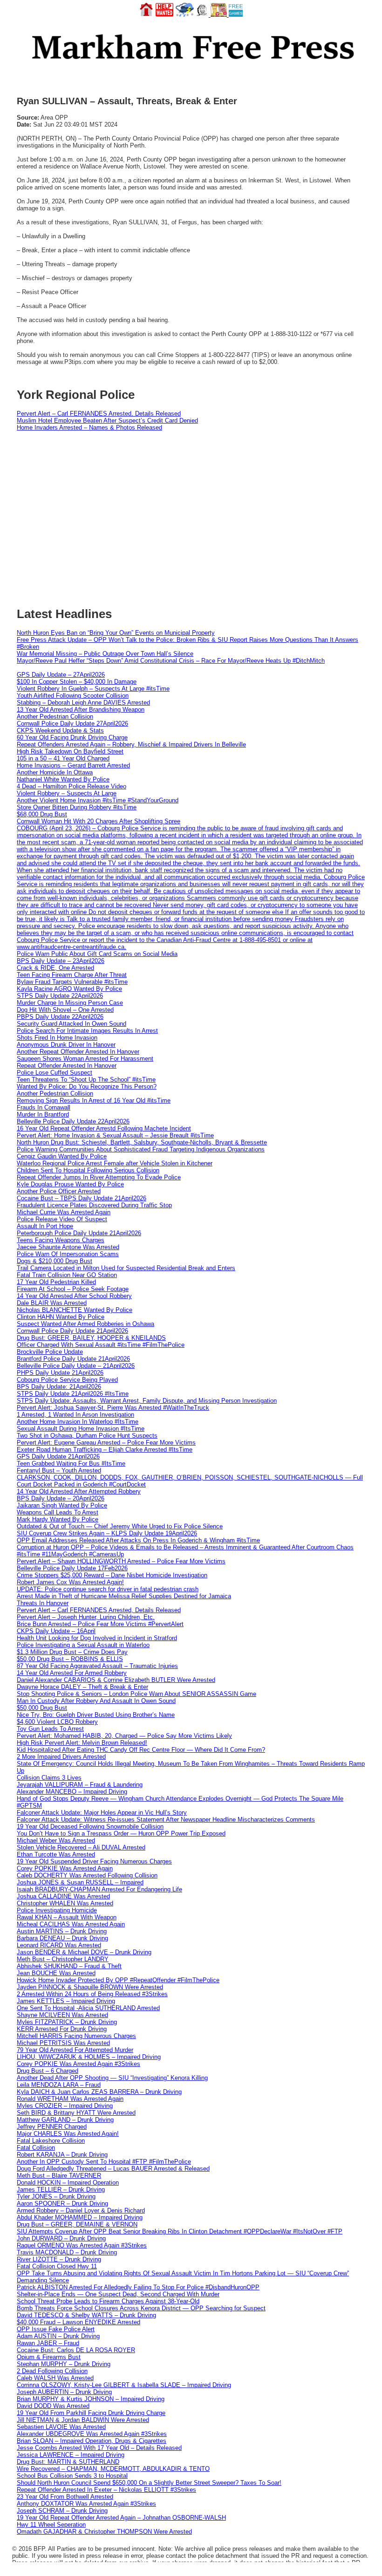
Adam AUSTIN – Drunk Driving (58, 2336)
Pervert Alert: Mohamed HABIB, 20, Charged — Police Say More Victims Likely (124, 1736)
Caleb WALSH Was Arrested (55, 2378)
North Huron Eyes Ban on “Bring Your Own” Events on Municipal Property (116, 633)
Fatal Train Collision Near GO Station (67, 1275)
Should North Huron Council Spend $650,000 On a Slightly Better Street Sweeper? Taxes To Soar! (149, 2483)
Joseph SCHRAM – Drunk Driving (62, 2511)
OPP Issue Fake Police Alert (56, 2329)
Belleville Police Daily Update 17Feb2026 (72, 1568)
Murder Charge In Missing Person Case (70, 1003)
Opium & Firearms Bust (49, 2357)
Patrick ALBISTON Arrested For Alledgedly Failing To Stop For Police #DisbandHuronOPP (138, 2287)
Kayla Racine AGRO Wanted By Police (69, 989)
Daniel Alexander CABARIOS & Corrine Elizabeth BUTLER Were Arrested (116, 1680)
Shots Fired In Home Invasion (57, 1038)
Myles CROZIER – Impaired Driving (65, 2106)
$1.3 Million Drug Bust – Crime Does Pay (72, 1652)
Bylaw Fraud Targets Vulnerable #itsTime (72, 982)
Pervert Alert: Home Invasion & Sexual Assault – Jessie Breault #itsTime (115, 1135)
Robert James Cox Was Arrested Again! (70, 1582)
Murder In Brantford (43, 1114)
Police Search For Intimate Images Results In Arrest (87, 1031)
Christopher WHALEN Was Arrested (65, 1903)
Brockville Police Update (50, 1352)
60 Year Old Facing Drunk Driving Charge (72, 737)
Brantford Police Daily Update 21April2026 (73, 1359)
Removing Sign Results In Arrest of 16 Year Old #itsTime (94, 1100)
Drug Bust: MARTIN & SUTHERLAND (68, 2462)
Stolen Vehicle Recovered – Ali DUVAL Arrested (81, 1847)
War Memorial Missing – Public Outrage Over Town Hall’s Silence (105, 654)
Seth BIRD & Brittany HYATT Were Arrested (76, 2113)
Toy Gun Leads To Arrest (50, 1729)
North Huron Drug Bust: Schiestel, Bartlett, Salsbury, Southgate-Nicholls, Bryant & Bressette (142, 1142)
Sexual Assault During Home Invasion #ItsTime (81, 1429)
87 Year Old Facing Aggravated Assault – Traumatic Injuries (97, 1666)
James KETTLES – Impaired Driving (66, 2001)
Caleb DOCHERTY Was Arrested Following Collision (87, 1875)
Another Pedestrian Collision (55, 716)
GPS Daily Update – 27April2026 (61, 675)
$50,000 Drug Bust (42, 1708)
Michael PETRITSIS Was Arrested (63, 2043)
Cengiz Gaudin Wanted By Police (62, 1156)
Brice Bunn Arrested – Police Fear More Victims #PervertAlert (100, 1624)
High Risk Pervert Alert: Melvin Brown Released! (82, 1743)
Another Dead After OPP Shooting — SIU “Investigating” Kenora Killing (112, 2078)
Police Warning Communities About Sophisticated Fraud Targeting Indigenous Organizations (141, 1149)
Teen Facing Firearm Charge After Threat (72, 975)
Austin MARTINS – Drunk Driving (62, 1931)
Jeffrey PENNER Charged (52, 2127)
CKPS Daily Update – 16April (56, 1631)
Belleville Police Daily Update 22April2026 (73, 1121)
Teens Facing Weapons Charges (61, 1240)
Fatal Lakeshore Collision (51, 2141)
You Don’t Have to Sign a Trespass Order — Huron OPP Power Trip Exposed (121, 1833)
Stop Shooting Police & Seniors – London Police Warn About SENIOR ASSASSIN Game (136, 1694)
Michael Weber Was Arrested (56, 1840)
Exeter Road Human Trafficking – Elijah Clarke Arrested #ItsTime (105, 1449)
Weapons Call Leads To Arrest (58, 1512)
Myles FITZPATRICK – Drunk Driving (67, 2022)
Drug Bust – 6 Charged (48, 2071)
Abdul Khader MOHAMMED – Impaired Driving (80, 2217)
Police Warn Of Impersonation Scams (68, 1254)
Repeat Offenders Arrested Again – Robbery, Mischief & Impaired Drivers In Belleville (131, 744)
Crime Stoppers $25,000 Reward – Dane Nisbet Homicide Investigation (112, 1575)
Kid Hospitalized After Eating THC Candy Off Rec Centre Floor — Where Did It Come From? (141, 1750)
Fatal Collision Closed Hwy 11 (57, 2266)
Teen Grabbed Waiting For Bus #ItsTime (71, 1463)
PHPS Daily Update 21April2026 (60, 1373)
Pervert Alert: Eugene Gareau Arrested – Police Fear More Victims (106, 1443)
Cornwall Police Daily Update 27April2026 (72, 723)
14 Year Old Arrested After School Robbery (74, 1296)
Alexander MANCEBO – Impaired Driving (72, 1792)
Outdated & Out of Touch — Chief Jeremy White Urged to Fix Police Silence (120, 1526)
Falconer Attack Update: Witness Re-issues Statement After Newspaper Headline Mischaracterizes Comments (166, 1819)
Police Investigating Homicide (57, 1910)
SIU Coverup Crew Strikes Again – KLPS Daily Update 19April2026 (107, 1533)
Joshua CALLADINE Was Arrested (63, 1896)
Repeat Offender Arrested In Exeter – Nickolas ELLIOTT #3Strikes (106, 2490)
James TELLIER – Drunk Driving (61, 2189)
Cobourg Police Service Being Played (67, 1380)
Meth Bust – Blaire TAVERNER (59, 2176)
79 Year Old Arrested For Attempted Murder (75, 2050)
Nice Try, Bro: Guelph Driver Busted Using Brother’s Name (96, 1715)
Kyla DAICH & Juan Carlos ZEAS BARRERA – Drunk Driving (99, 2092)
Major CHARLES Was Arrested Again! (68, 2134)
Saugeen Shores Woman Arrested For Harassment (85, 1059)
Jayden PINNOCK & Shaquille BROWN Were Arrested (90, 1987)
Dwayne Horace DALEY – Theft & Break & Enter (82, 1687)
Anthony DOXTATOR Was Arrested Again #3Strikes (86, 2504)
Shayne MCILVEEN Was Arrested (62, 2015)
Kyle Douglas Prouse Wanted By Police (70, 1184)
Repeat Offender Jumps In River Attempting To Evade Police (99, 1177)
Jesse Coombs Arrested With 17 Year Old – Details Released (99, 2448)
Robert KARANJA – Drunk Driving (62, 2155)
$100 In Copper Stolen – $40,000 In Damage (77, 682)
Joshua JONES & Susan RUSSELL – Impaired (80, 1882)
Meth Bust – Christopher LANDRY (63, 1959)
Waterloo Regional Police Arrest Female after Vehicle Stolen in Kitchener (115, 1163)
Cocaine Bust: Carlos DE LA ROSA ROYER (76, 2350)
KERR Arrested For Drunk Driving (62, 2029)
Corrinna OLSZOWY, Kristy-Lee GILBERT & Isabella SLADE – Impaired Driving (124, 2385)
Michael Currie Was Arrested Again (64, 1212)
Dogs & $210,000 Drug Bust (55, 1261)
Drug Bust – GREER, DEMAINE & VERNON (77, 2224)
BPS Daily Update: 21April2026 (59, 1387)
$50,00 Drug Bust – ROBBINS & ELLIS (70, 1659)
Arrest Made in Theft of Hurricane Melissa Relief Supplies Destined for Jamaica (124, 1596)
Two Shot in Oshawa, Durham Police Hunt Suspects (87, 1436)
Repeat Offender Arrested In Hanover (67, 1066)
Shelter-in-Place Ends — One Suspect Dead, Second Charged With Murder (118, 2294)
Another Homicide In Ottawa (55, 772)
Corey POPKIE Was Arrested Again (65, 1868)
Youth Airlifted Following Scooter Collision (73, 696)
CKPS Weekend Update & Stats (60, 730)
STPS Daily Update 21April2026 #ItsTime (73, 1394)
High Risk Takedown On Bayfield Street (70, 751)
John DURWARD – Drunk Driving (61, 2238)
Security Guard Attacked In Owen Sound (72, 1024)
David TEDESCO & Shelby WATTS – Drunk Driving (86, 2315)
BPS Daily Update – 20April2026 (61, 1498)
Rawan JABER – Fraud (48, 2343)
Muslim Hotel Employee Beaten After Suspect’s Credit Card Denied (107, 420)
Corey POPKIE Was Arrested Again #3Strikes (78, 2064)
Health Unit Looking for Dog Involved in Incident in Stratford (97, 1638)
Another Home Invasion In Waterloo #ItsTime (78, 1422)
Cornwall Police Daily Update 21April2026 (72, 1331)
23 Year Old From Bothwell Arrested (65, 2497)
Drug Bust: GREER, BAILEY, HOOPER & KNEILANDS (91, 1338)
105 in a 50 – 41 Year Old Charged (63, 758)
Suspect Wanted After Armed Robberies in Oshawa (85, 1324)
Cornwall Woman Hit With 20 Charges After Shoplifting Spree (99, 821)
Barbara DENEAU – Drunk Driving (62, 1938)
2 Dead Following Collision (52, 2371)
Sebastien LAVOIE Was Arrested (61, 2427)
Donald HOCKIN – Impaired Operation (68, 2183)
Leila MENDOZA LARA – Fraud (59, 2085)
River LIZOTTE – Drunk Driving (59, 2259)
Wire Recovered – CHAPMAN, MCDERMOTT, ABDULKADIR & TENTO (113, 2469)
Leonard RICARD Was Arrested (59, 1945)
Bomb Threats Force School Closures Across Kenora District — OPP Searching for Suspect (141, 2308)
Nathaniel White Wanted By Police (63, 779)
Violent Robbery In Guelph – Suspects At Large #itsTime (93, 689)
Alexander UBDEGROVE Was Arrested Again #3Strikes (92, 2434)
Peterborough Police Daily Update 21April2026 (79, 1233)
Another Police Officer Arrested (59, 1191)
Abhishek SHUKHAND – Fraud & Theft (69, 1966)
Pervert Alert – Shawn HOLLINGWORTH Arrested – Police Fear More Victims (121, 1561)
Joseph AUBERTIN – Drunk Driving (64, 2392)
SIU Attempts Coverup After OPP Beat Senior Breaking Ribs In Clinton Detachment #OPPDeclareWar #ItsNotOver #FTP (180, 2231)
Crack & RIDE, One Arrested (55, 968)
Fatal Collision (36, 2148)
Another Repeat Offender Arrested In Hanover (78, 1052)
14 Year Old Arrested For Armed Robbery (72, 1673)
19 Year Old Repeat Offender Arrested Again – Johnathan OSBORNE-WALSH (121, 2518)
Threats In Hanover (43, 1603)
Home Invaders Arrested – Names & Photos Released (89, 427)
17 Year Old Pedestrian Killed (56, 1282)
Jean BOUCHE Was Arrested (56, 1973)
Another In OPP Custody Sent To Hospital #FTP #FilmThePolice (104, 2162)
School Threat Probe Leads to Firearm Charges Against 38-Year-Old (108, 2301)
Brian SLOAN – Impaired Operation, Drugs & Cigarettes (92, 2441)
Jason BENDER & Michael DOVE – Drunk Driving (84, 1952)
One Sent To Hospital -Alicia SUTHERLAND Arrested (88, 2008)
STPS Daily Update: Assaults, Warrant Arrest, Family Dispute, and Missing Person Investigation (147, 1401)
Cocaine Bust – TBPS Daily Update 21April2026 (82, 1198)
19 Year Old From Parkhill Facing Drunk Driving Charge (91, 2413)
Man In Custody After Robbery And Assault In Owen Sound (96, 1701)
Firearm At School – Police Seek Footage (73, 1289)
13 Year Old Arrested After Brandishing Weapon (81, 710)
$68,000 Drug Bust (42, 814)
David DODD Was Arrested (53, 2406)
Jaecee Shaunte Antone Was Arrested (68, 1247)
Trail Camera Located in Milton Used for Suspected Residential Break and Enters (126, 1268)
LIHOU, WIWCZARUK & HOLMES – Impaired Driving (89, 2057)
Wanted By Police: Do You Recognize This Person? (87, 1086)
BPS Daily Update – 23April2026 (61, 961)
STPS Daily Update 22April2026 (60, 996)
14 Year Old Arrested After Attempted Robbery (79, 1491)
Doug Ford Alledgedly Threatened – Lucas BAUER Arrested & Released (113, 2169)
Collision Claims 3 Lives (49, 1778)
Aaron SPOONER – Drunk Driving (62, 2203)
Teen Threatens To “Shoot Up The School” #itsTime (86, 1079)
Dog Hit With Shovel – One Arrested (65, 1010)
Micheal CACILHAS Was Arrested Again (71, 1924)
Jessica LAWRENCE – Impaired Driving (71, 2455)
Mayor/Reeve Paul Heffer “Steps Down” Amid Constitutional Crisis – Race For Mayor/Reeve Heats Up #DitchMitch (171, 661)
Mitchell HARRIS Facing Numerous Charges (76, 2036)
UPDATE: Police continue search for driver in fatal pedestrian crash (108, 1589)
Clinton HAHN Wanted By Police (61, 1317)
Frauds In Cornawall (44, 1107)
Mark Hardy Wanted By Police (58, 1519)
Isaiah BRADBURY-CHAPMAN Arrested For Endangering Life (99, 1889)
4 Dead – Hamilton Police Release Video (72, 786)
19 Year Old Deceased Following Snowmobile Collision (90, 1826)
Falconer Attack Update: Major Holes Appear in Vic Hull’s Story (102, 1813)
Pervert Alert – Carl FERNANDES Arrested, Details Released (99, 414)
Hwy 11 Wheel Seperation (51, 2525)
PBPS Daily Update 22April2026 (60, 1017)
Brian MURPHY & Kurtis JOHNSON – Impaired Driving (91, 2399)
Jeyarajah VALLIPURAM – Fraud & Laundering (80, 1785)
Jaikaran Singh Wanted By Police (62, 1505)
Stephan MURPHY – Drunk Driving (64, 2364)
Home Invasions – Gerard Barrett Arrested (73, 765)
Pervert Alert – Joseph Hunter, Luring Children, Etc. (86, 1617)
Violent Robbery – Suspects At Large (67, 793)
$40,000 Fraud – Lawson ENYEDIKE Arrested (78, 2322)
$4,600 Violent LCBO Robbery (57, 1722)
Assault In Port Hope (45, 1226)
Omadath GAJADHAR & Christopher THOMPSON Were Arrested (104, 2532)
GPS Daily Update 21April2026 (58, 1456)
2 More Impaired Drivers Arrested (61, 1757)
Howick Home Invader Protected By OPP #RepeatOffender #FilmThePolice (118, 1980)
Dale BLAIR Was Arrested (52, 1303)
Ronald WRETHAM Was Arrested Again (70, 2099)
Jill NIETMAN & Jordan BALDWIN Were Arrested (83, 2420)
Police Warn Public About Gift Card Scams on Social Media (97, 954)
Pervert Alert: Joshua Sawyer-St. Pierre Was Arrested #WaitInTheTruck (113, 1408)
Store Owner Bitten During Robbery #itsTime (77, 807)
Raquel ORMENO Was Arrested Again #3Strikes (82, 2245)
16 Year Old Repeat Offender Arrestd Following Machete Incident (104, 1128)
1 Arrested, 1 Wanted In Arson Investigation (75, 1415)
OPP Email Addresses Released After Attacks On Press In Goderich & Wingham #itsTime (138, 1540)
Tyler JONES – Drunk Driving (56, 2196)
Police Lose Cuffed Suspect (55, 1073)
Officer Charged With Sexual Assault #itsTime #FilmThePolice (101, 1345)
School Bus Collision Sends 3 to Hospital (72, 2476)
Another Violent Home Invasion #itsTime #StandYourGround (98, 800)
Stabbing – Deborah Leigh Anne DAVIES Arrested (83, 703)
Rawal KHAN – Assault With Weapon (67, 1917)
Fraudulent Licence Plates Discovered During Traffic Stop (94, 1205)
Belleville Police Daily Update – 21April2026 (76, 1366)
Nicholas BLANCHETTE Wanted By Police (75, 1310)
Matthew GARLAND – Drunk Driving (65, 2120)
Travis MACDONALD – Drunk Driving (67, 2252)
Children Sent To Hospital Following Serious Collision (88, 1170)
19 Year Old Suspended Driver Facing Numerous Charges (94, 1861)
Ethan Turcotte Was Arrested (56, 1854)
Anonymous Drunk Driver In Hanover (66, 1045)
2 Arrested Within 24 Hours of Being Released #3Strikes (92, 1994)
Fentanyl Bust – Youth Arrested (59, 1470)
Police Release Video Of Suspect (62, 1219)
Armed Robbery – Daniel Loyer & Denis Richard (81, 2210)
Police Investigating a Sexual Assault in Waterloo (83, 1645)
